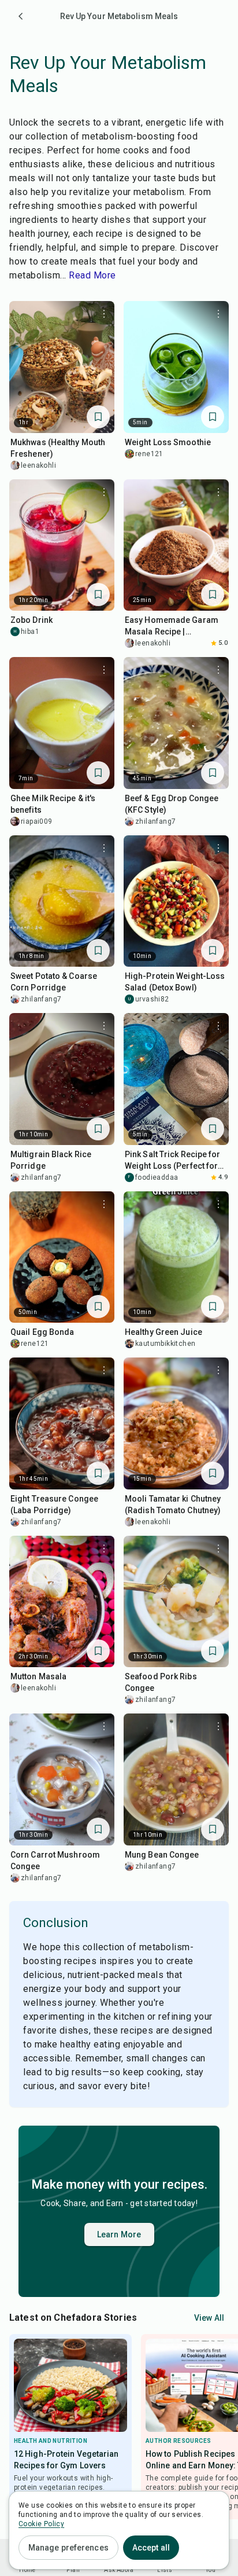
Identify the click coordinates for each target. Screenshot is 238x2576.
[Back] (21, 16)
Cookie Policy (41, 2524)
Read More (92, 275)
